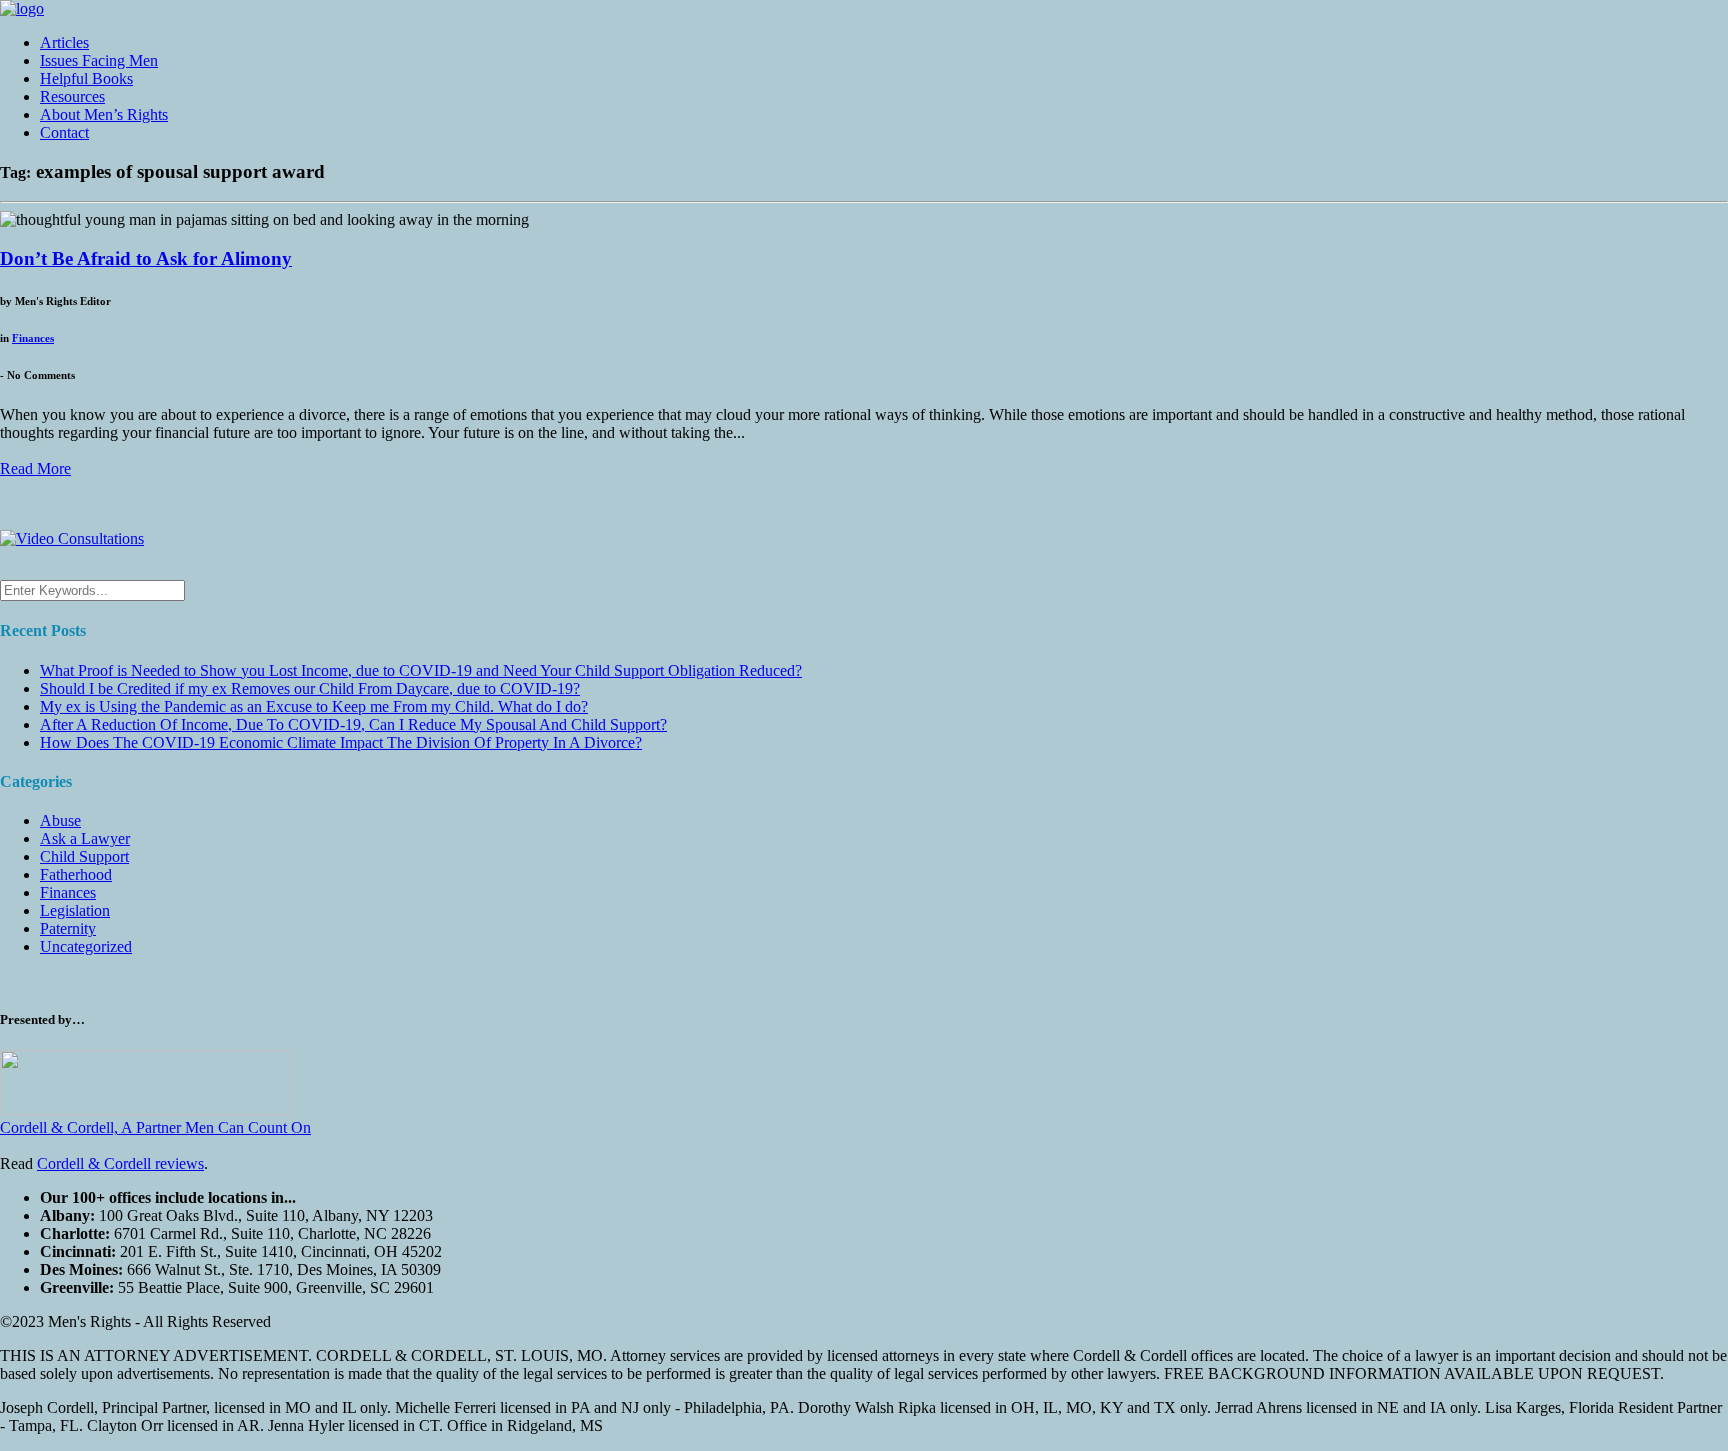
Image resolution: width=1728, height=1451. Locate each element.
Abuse (60, 820)
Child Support (84, 856)
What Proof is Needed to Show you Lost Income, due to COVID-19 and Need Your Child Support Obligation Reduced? (421, 670)
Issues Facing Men (99, 60)
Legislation (75, 910)
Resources (72, 96)
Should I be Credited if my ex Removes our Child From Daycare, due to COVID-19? (310, 688)
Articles (64, 42)
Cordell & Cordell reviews (120, 1163)
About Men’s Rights (104, 114)
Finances (33, 338)
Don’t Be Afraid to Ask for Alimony (146, 258)
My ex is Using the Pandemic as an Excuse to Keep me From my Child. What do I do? (314, 706)
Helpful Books (86, 78)
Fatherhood (76, 874)
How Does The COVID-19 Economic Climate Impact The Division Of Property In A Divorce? (341, 742)
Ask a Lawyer (85, 838)
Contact (64, 132)
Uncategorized (86, 946)
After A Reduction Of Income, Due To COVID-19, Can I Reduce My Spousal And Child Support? (353, 724)
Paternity (68, 928)
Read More (35, 468)
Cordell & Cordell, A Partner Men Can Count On (155, 1127)
